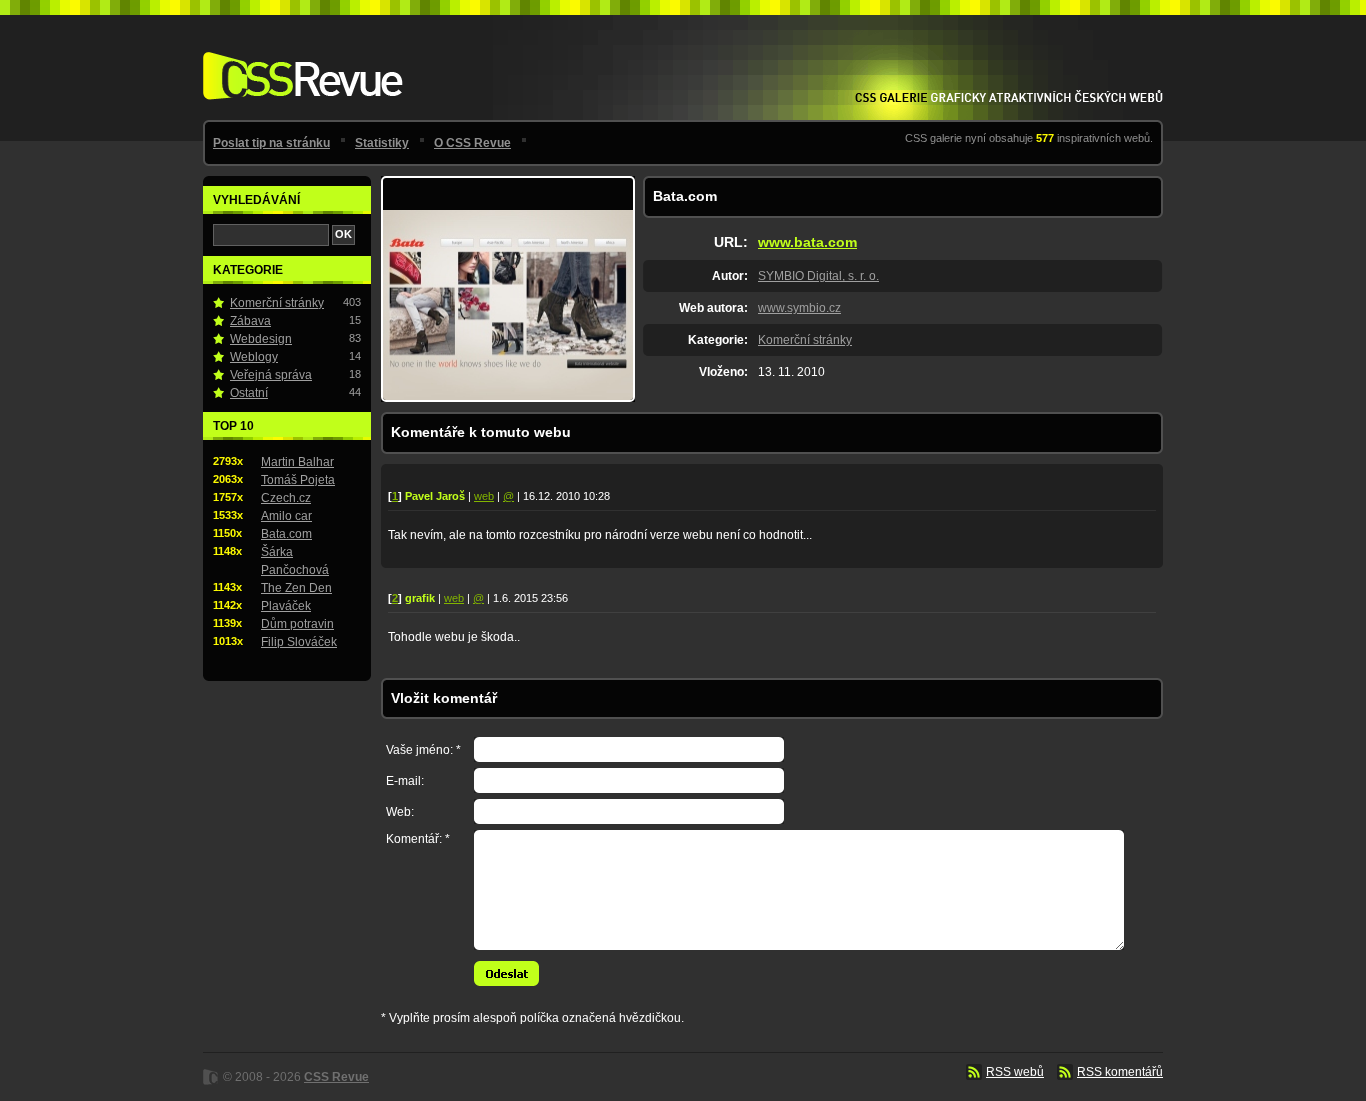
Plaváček (286, 606)
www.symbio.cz (799, 308)
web (484, 496)
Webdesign (261, 339)
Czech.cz (286, 498)
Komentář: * (418, 839)
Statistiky (382, 143)
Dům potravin (297, 624)
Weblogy (254, 357)
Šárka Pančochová (295, 561)
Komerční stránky (805, 340)
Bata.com (286, 534)
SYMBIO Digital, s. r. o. (818, 276)
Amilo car (286, 516)
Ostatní (249, 393)
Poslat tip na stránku (271, 143)
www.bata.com (807, 242)
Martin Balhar (297, 462)
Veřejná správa (271, 375)
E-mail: (405, 781)
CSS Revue (299, 61)
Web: (400, 812)
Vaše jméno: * (423, 750)
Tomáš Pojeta (298, 480)
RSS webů (1015, 1072)
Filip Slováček (299, 642)
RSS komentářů (1120, 1072)
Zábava (250, 321)
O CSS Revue (472, 143)
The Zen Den (296, 588)
